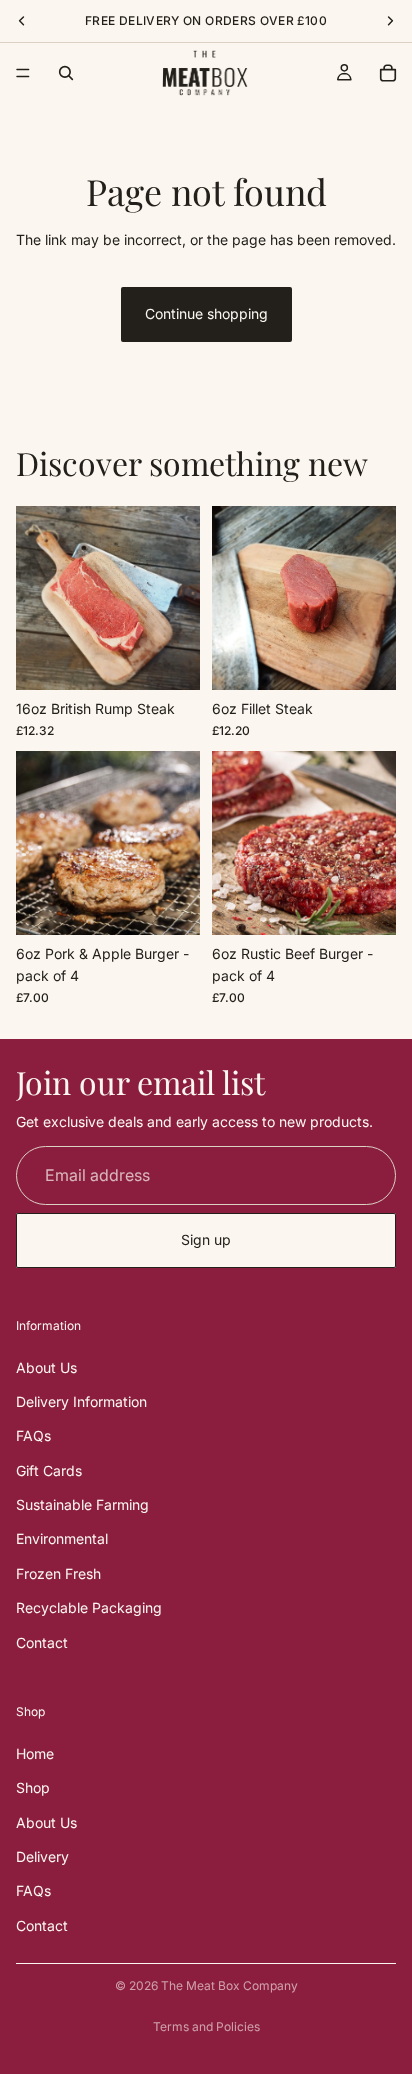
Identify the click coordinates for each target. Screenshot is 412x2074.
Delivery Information (81, 1401)
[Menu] (23, 73)
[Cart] (388, 73)
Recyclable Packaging (89, 1608)
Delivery (42, 1856)
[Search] (66, 73)
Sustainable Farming (82, 1505)
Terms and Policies (206, 2026)
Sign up (206, 1240)
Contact (42, 1642)
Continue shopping (206, 313)
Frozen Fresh (58, 1573)
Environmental (62, 1539)
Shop (33, 1788)
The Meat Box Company (229, 1985)
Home (35, 1753)
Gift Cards (49, 1470)
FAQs (33, 1436)
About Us (46, 1367)
